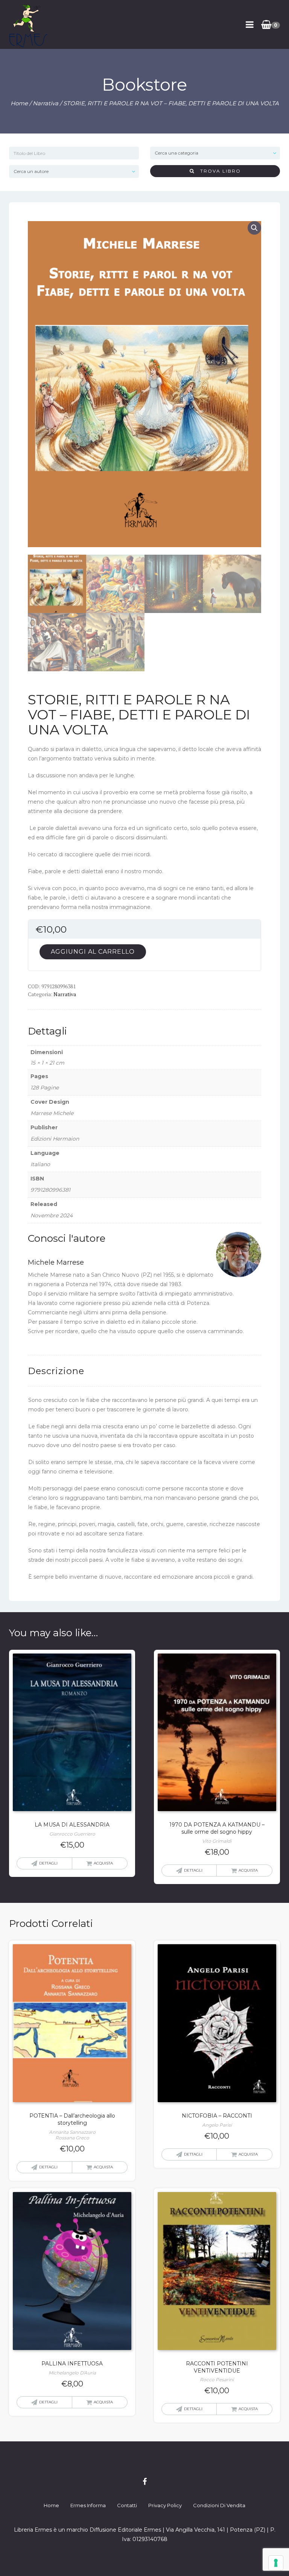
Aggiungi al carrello (93, 952)
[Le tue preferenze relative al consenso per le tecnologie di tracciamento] (276, 2563)
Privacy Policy (165, 2505)
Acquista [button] (103, 1863)
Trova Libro (218, 171)
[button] (254, 228)
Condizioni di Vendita (219, 2505)
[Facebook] (145, 2482)
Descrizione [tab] (56, 1371)
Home (19, 103)
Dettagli (48, 1863)
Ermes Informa (88, 2505)
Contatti (127, 2505)
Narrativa (46, 103)
